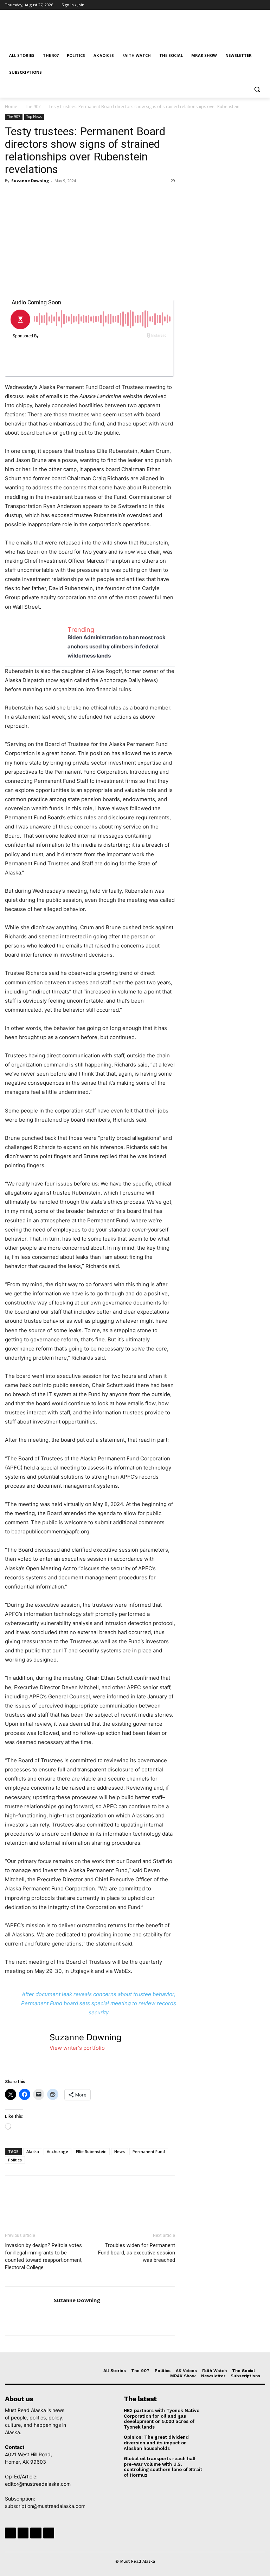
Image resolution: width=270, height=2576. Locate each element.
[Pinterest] (44, 197)
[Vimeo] (251, 5)
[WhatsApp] (60, 197)
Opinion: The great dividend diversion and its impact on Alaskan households (156, 2443)
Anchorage (57, 2151)
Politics (15, 2160)
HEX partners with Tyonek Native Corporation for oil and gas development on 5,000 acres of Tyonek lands (162, 2419)
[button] (257, 89)
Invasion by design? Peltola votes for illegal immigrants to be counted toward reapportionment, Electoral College (44, 2256)
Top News (34, 117)
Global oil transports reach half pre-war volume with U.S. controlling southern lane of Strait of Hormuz (163, 2467)
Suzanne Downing (30, 181)
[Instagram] (232, 5)
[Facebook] (222, 5)
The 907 (33, 107)
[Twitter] (242, 5)
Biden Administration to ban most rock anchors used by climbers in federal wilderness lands (117, 646)
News (120, 2151)
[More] (77, 197)
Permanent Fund (149, 2151)
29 (173, 181)
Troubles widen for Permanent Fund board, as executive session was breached (137, 2253)
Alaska (33, 2151)
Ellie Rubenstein (91, 2151)
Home (11, 107)
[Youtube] (261, 5)
